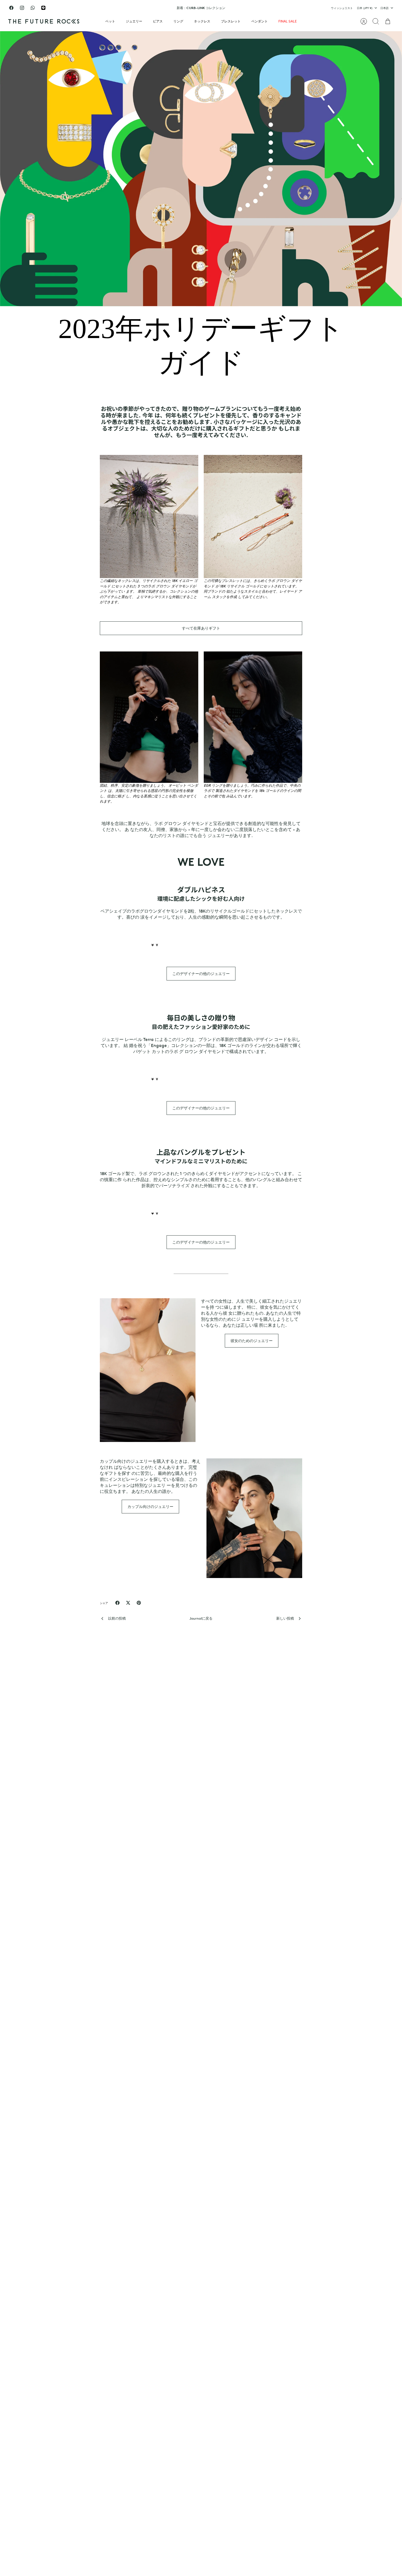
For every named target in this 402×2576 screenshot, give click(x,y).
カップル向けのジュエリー (150, 1506)
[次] (261, 8)
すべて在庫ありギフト (201, 628)
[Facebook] (11, 8)
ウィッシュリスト (342, 8)
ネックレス (202, 21)
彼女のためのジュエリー (252, 1341)
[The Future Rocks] (44, 21)
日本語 (384, 8)
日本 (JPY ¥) (365, 8)
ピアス (158, 21)
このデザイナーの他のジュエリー (201, 973)
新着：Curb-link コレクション (201, 8)
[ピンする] (139, 1603)
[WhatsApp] (33, 8)
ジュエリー (134, 21)
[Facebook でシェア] (117, 1603)
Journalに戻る (201, 1618)
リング (178, 21)
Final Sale (288, 21)
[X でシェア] (128, 1603)
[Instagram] (22, 8)
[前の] (141, 8)
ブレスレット (231, 21)
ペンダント (260, 21)
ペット (110, 21)
